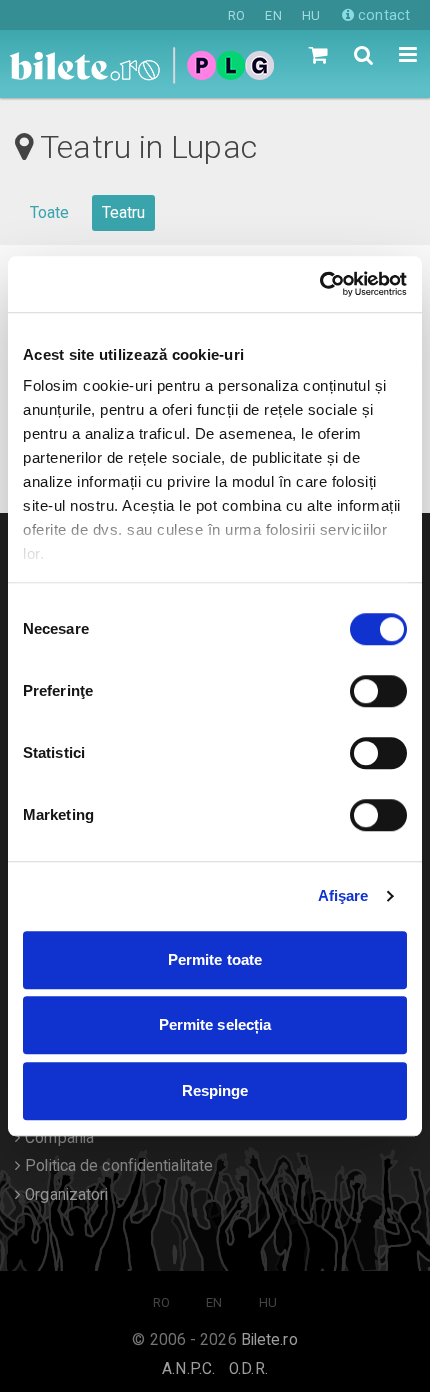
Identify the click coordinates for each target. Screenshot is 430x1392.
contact (382, 15)
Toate (50, 212)
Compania (57, 1138)
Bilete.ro (269, 1340)
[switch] (378, 691)
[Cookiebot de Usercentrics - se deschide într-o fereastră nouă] (319, 284)
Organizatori (64, 1195)
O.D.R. (248, 1369)
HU (311, 15)
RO (236, 15)
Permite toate (215, 959)
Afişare (343, 895)
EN (273, 15)
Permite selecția (215, 1024)
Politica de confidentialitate (117, 1166)
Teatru (124, 212)
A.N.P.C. (188, 1369)
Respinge (215, 1090)
